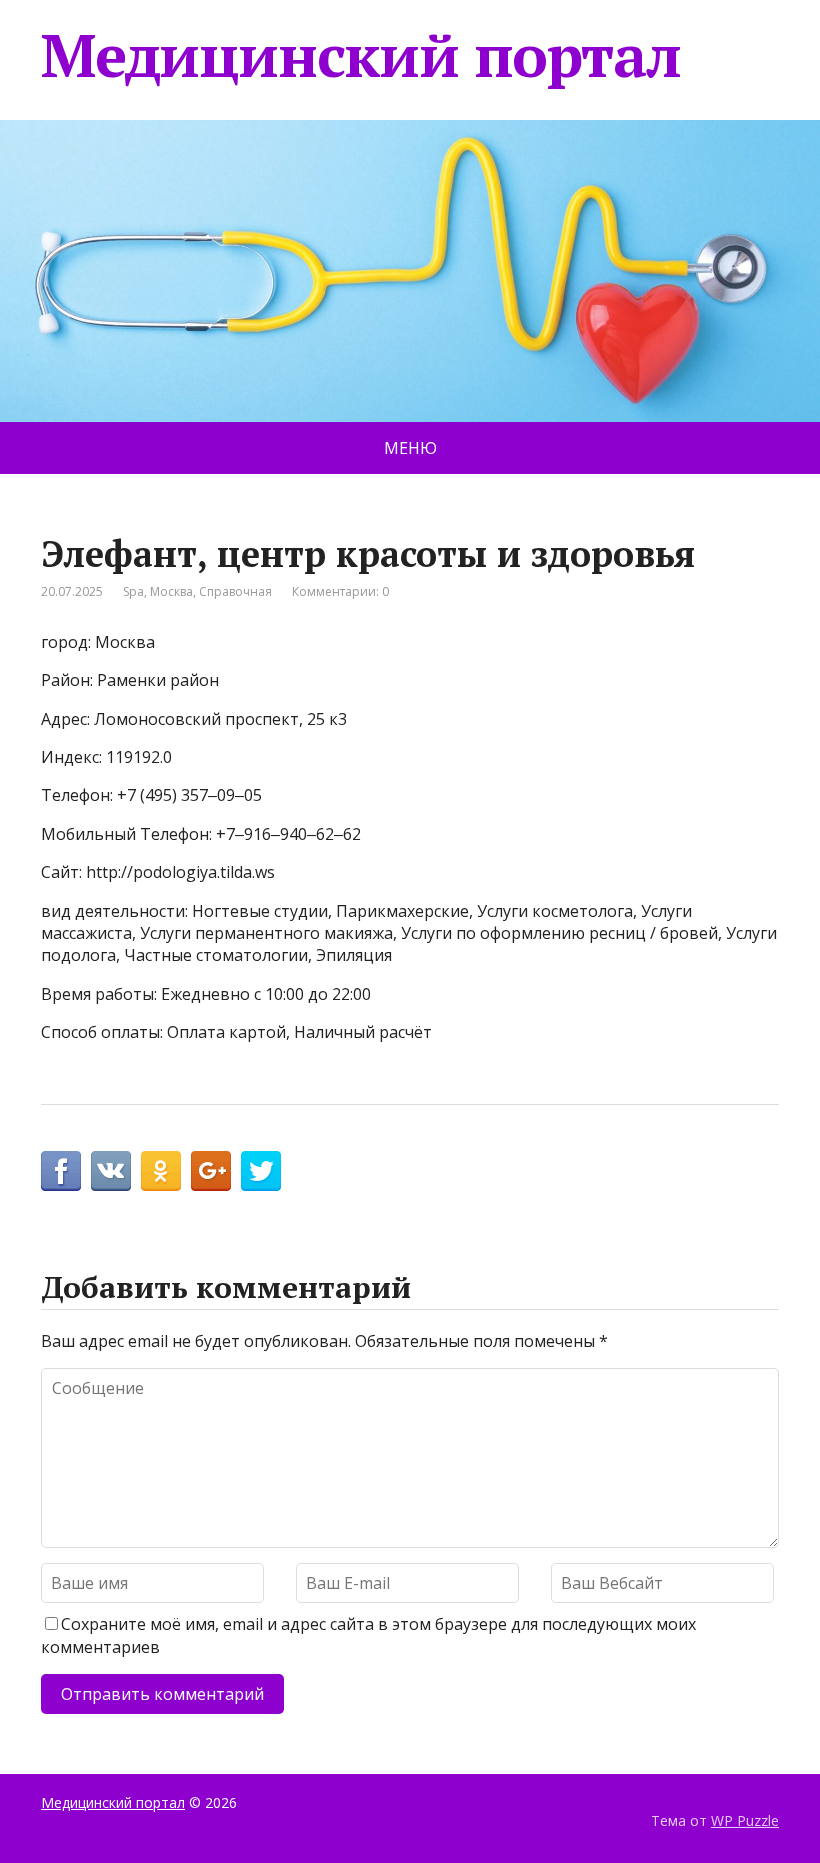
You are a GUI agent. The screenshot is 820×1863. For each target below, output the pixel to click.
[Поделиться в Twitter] (261, 1171)
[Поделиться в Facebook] (61, 1171)
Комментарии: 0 (340, 591)
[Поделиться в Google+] (211, 1171)
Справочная (235, 591)
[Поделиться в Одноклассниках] (161, 1171)
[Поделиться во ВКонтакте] (111, 1171)
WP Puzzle (745, 1820)
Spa (133, 591)
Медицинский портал (360, 55)
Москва (171, 591)
